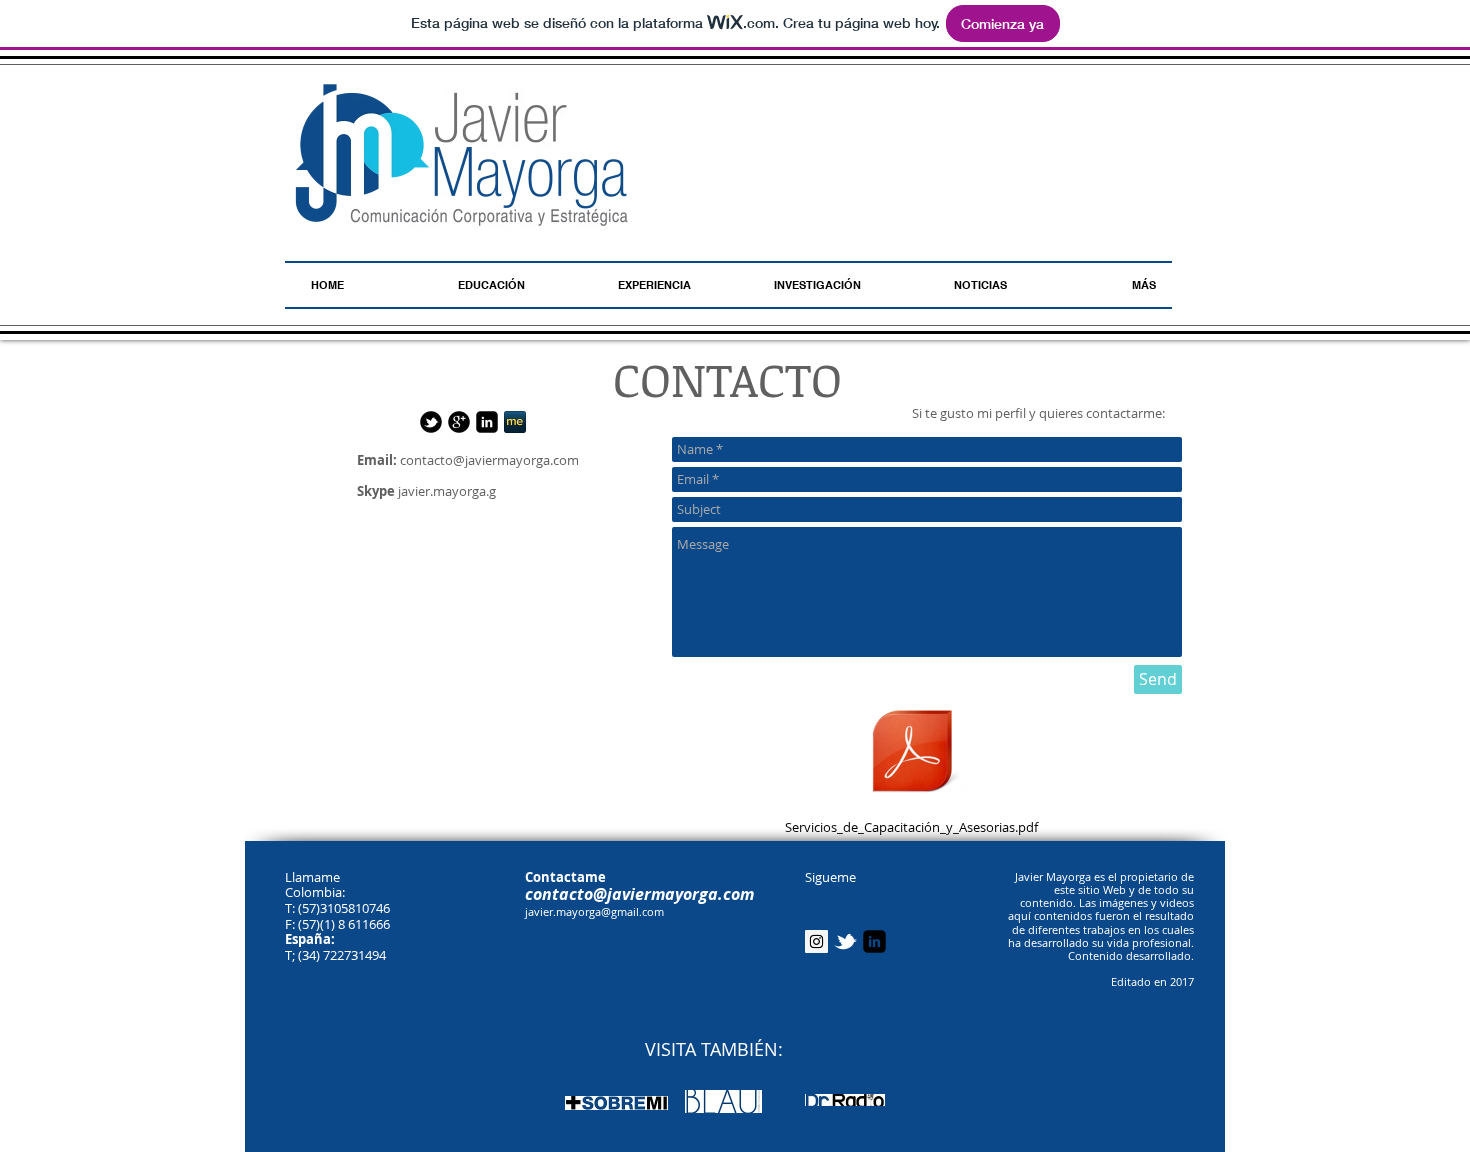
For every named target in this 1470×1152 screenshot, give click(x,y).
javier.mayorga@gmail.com (594, 911)
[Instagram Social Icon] (816, 941)
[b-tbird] (431, 422)
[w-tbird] (845, 941)
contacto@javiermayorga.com (489, 460)
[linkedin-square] (487, 422)
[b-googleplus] (459, 422)
